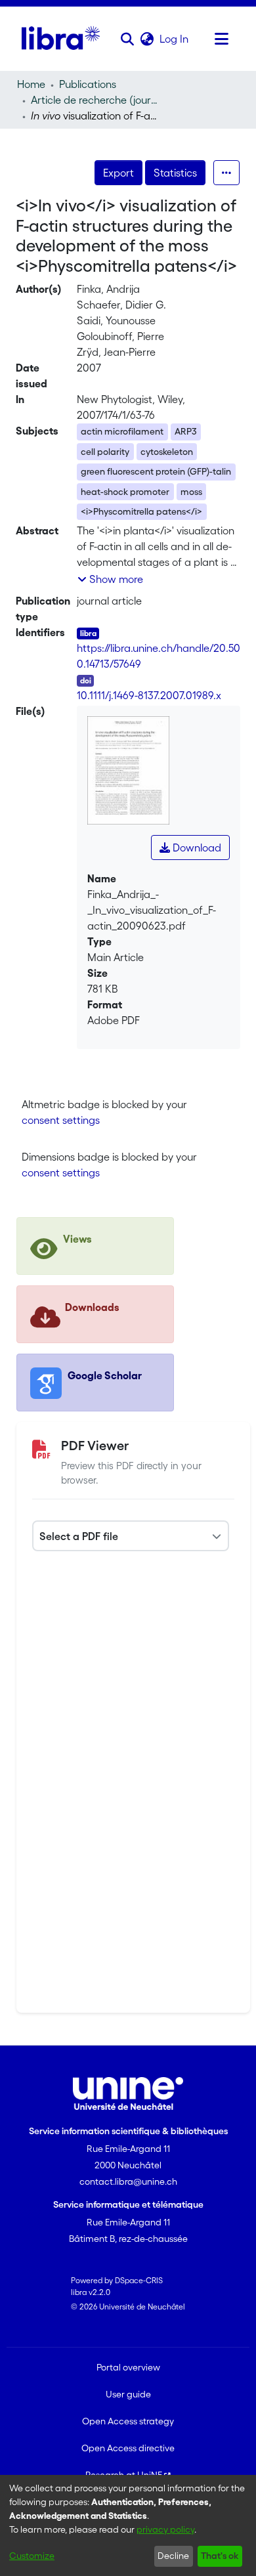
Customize (32, 2556)
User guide (128, 2394)
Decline (173, 2556)
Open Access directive (128, 2448)
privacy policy (165, 2529)
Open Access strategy (128, 2421)
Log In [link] (175, 39)
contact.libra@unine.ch (128, 2181)
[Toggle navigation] (221, 39)
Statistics (175, 173)
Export (118, 173)
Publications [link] (88, 84)
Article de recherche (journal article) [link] (96, 100)
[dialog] (128, 2525)
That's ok (220, 2556)
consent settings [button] (61, 1120)
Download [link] (196, 848)
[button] (127, 39)
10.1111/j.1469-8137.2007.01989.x (149, 695)
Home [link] (31, 84)
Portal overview (128, 2367)
